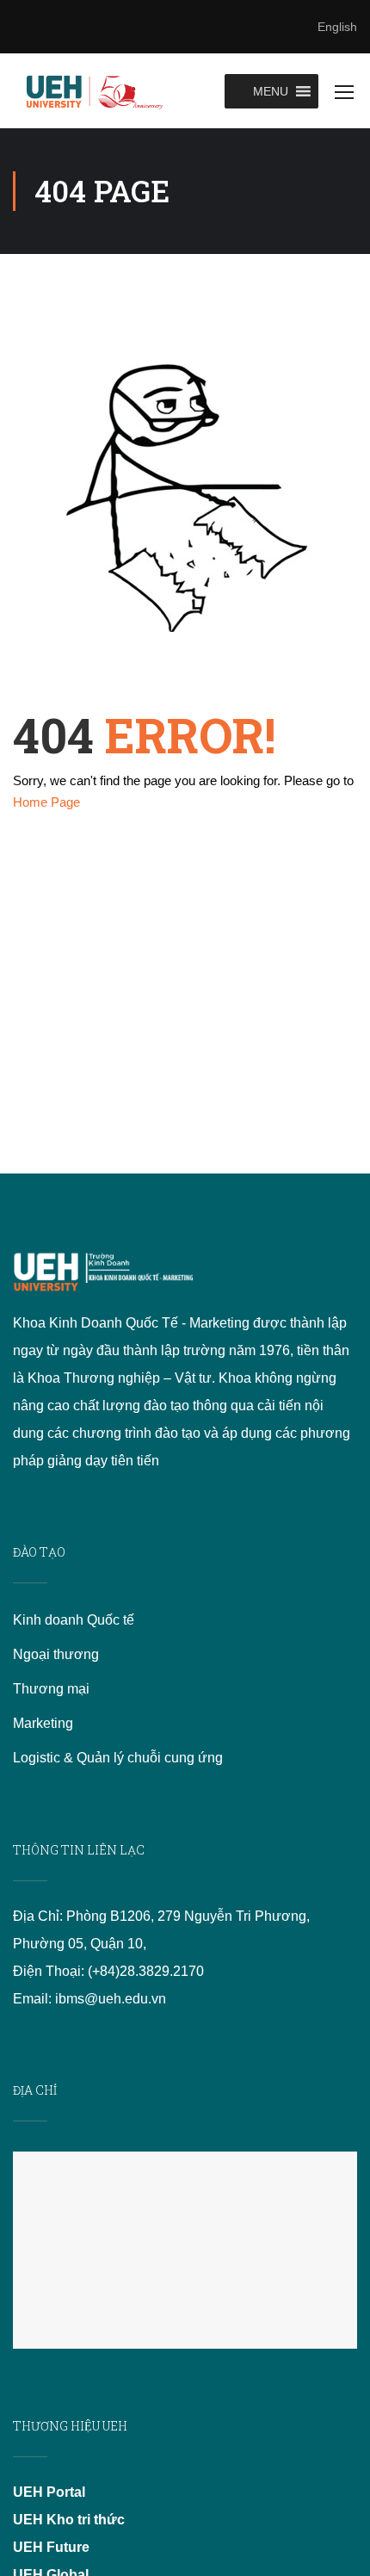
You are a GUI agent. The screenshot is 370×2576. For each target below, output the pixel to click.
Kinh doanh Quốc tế (74, 1620)
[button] (271, 91)
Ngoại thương (56, 1654)
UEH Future (51, 2547)
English (337, 27)
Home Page (46, 802)
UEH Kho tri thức (69, 2520)
